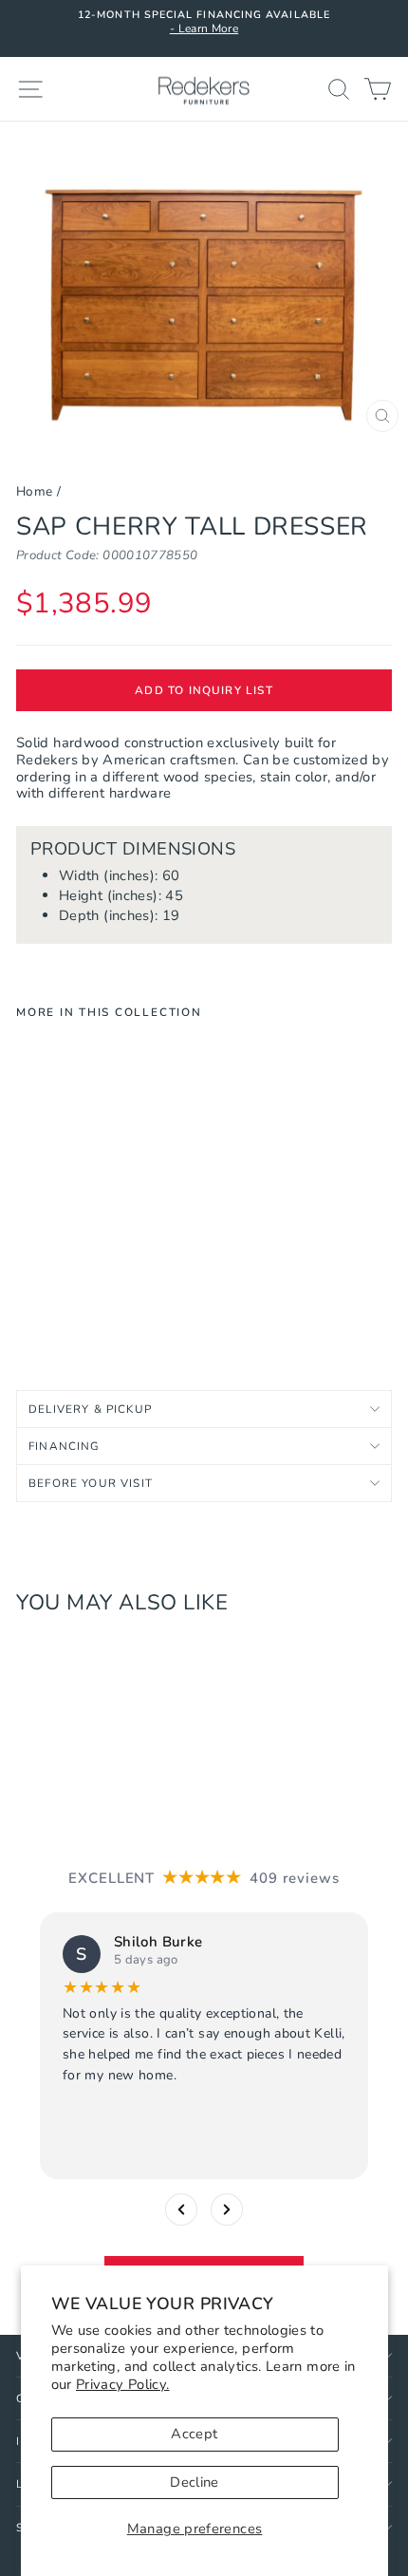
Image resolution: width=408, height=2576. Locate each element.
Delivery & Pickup (90, 1409)
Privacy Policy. (123, 2384)
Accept (194, 2434)
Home (34, 491)
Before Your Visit (91, 1483)
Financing (65, 1446)
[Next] (227, 2209)
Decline (195, 2482)
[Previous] (181, 2209)
